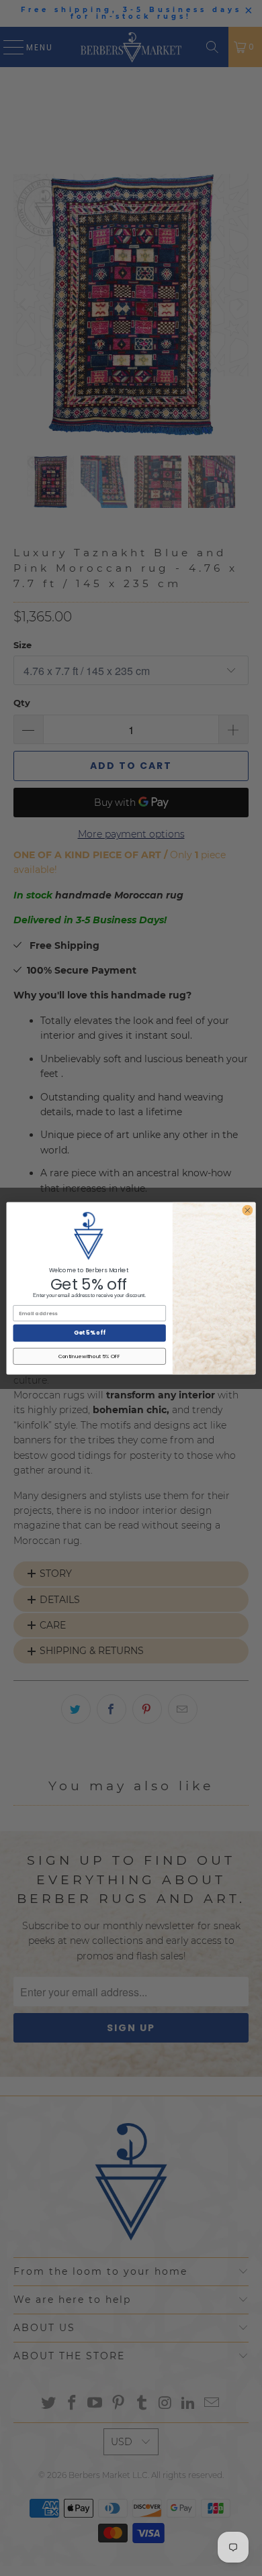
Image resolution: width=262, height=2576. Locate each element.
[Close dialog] (248, 1210)
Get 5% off (90, 1333)
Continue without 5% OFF (90, 1356)
